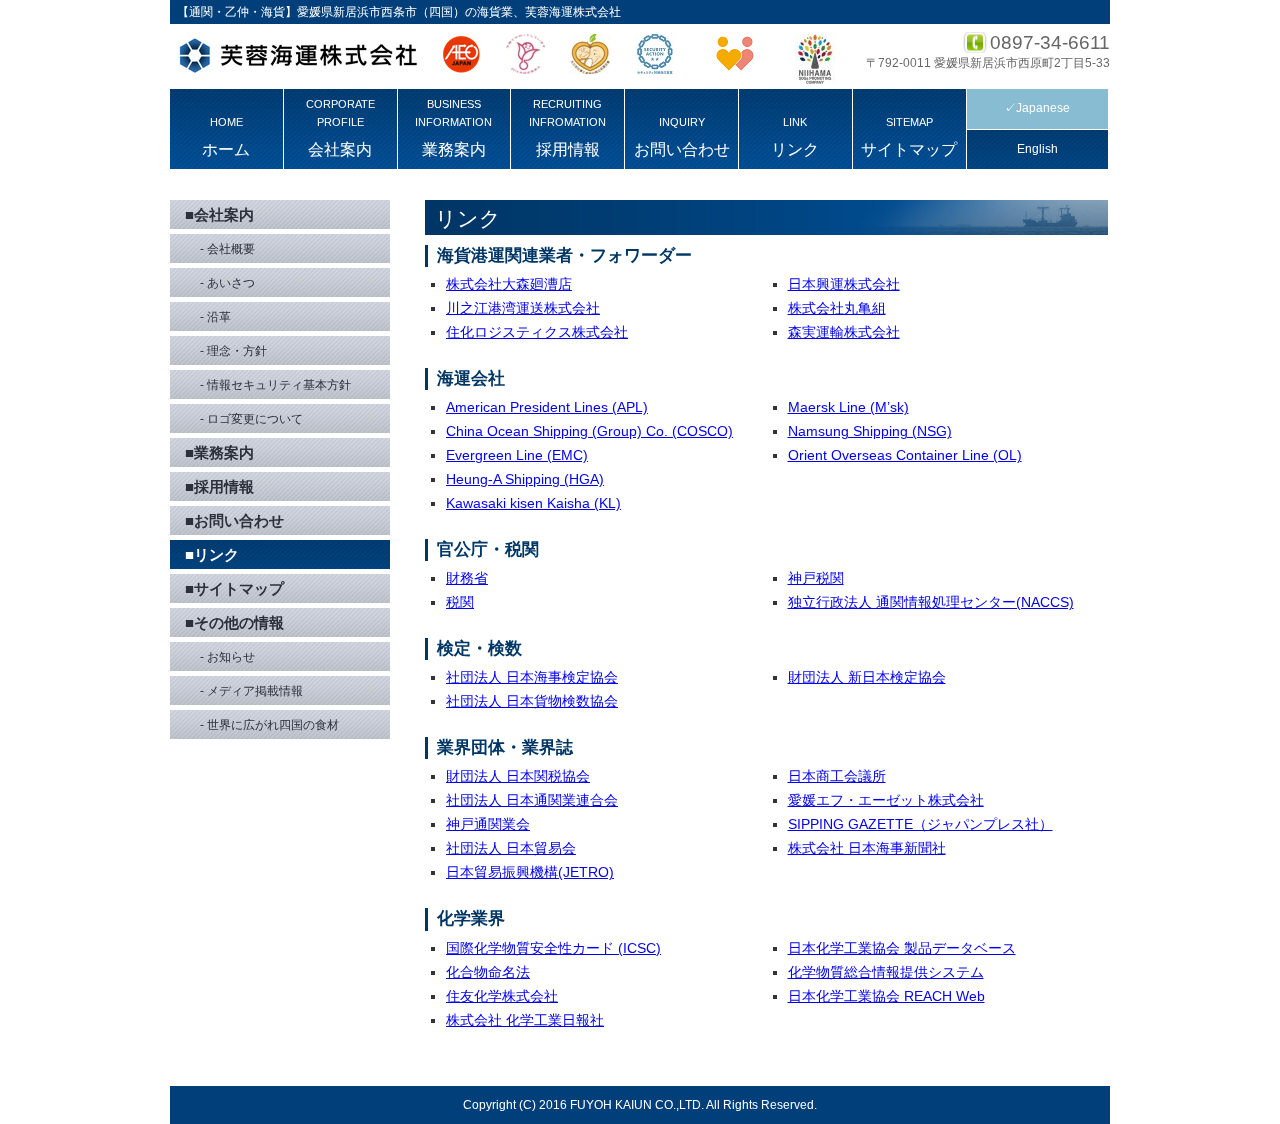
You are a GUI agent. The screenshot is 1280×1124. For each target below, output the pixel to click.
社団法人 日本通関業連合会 (532, 800)
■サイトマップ (234, 588)
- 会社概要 (227, 249)
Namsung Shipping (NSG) (870, 431)
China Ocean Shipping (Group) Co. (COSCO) (589, 431)
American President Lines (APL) (547, 407)
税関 (460, 602)
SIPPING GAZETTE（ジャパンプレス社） (920, 824)
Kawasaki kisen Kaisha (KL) (533, 503)
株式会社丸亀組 (837, 308)
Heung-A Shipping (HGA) (525, 479)
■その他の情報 (234, 622)
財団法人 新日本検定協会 (867, 677)
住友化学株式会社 (502, 996)
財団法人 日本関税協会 (518, 776)
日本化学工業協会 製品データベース (902, 948)
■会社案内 (219, 214)
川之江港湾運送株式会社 (523, 308)
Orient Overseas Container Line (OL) (905, 455)
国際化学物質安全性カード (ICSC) (553, 948)
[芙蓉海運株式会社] (297, 58)
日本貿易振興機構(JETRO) (530, 872)
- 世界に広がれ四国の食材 (269, 725)
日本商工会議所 (837, 776)
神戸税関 (816, 578)
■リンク (212, 554)
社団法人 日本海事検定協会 (532, 677)
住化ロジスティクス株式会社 (537, 332)
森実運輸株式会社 (844, 332)
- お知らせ (227, 657)
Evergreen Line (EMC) (517, 455)
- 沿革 (215, 317)
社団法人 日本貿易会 (511, 848)
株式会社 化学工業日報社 (525, 1020)
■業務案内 (219, 452)
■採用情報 (219, 486)
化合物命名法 (488, 972)
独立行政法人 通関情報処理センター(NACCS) (931, 602)
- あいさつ (227, 283)
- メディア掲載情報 (251, 691)
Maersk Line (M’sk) (848, 407)
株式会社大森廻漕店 (509, 284)
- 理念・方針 (233, 351)
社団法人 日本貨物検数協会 (532, 701)
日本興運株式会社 (844, 284)
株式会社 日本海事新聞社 (867, 848)
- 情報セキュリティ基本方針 (275, 385)
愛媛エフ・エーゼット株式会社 (886, 800)
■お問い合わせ (234, 520)
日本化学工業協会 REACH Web (886, 996)
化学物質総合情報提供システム (886, 972)
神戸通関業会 (488, 824)
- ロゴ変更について (251, 419)
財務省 (467, 578)
